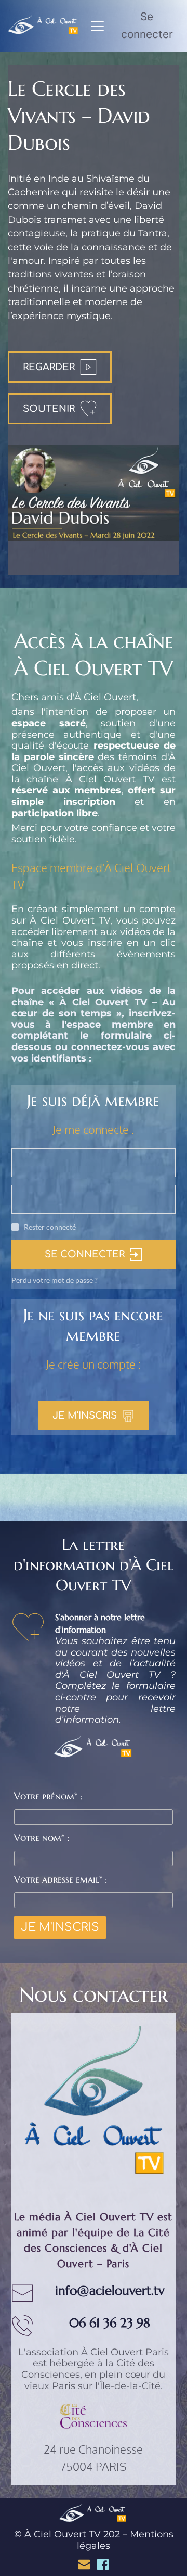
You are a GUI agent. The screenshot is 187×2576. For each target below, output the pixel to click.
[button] (97, 26)
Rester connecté (50, 1227)
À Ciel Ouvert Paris (125, 2352)
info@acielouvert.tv (110, 2291)
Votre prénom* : (48, 1796)
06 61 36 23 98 (110, 2323)
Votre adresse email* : (61, 1879)
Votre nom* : (42, 1838)
